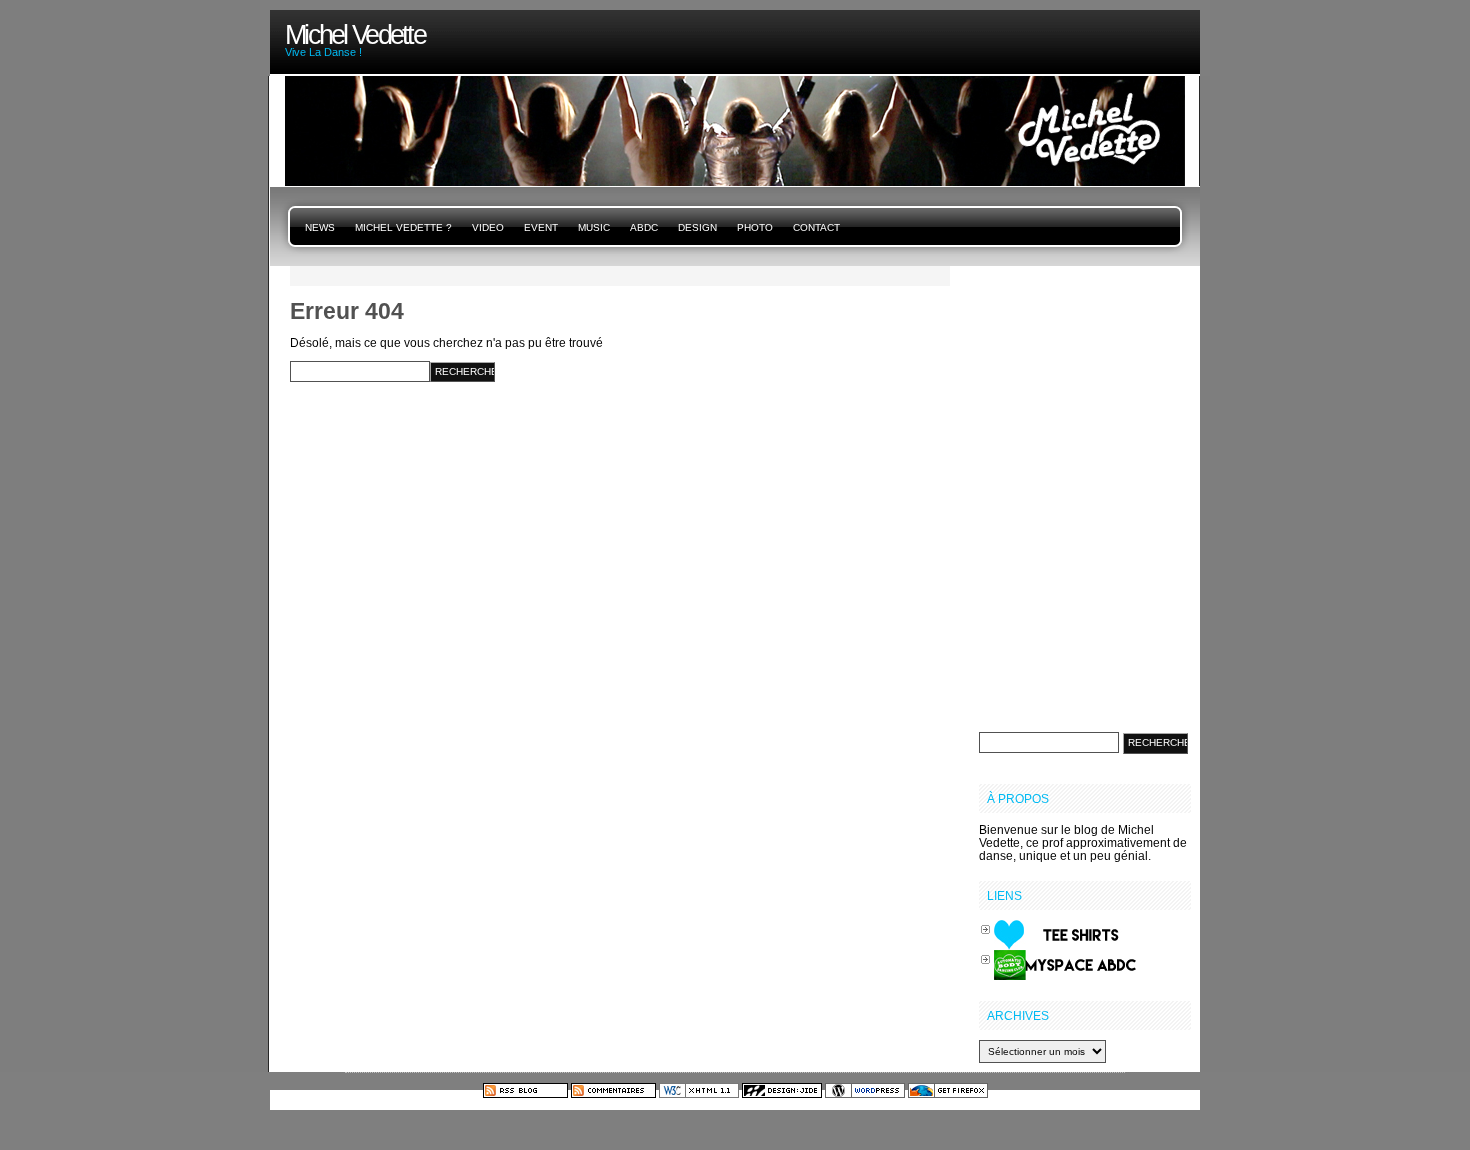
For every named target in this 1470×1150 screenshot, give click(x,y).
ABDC (644, 227)
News (320, 227)
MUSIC (594, 227)
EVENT (541, 227)
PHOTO (755, 227)
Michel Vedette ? (403, 227)
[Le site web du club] (1065, 963)
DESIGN (697, 227)
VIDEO (488, 227)
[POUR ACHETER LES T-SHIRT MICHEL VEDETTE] (1065, 933)
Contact (816, 227)
